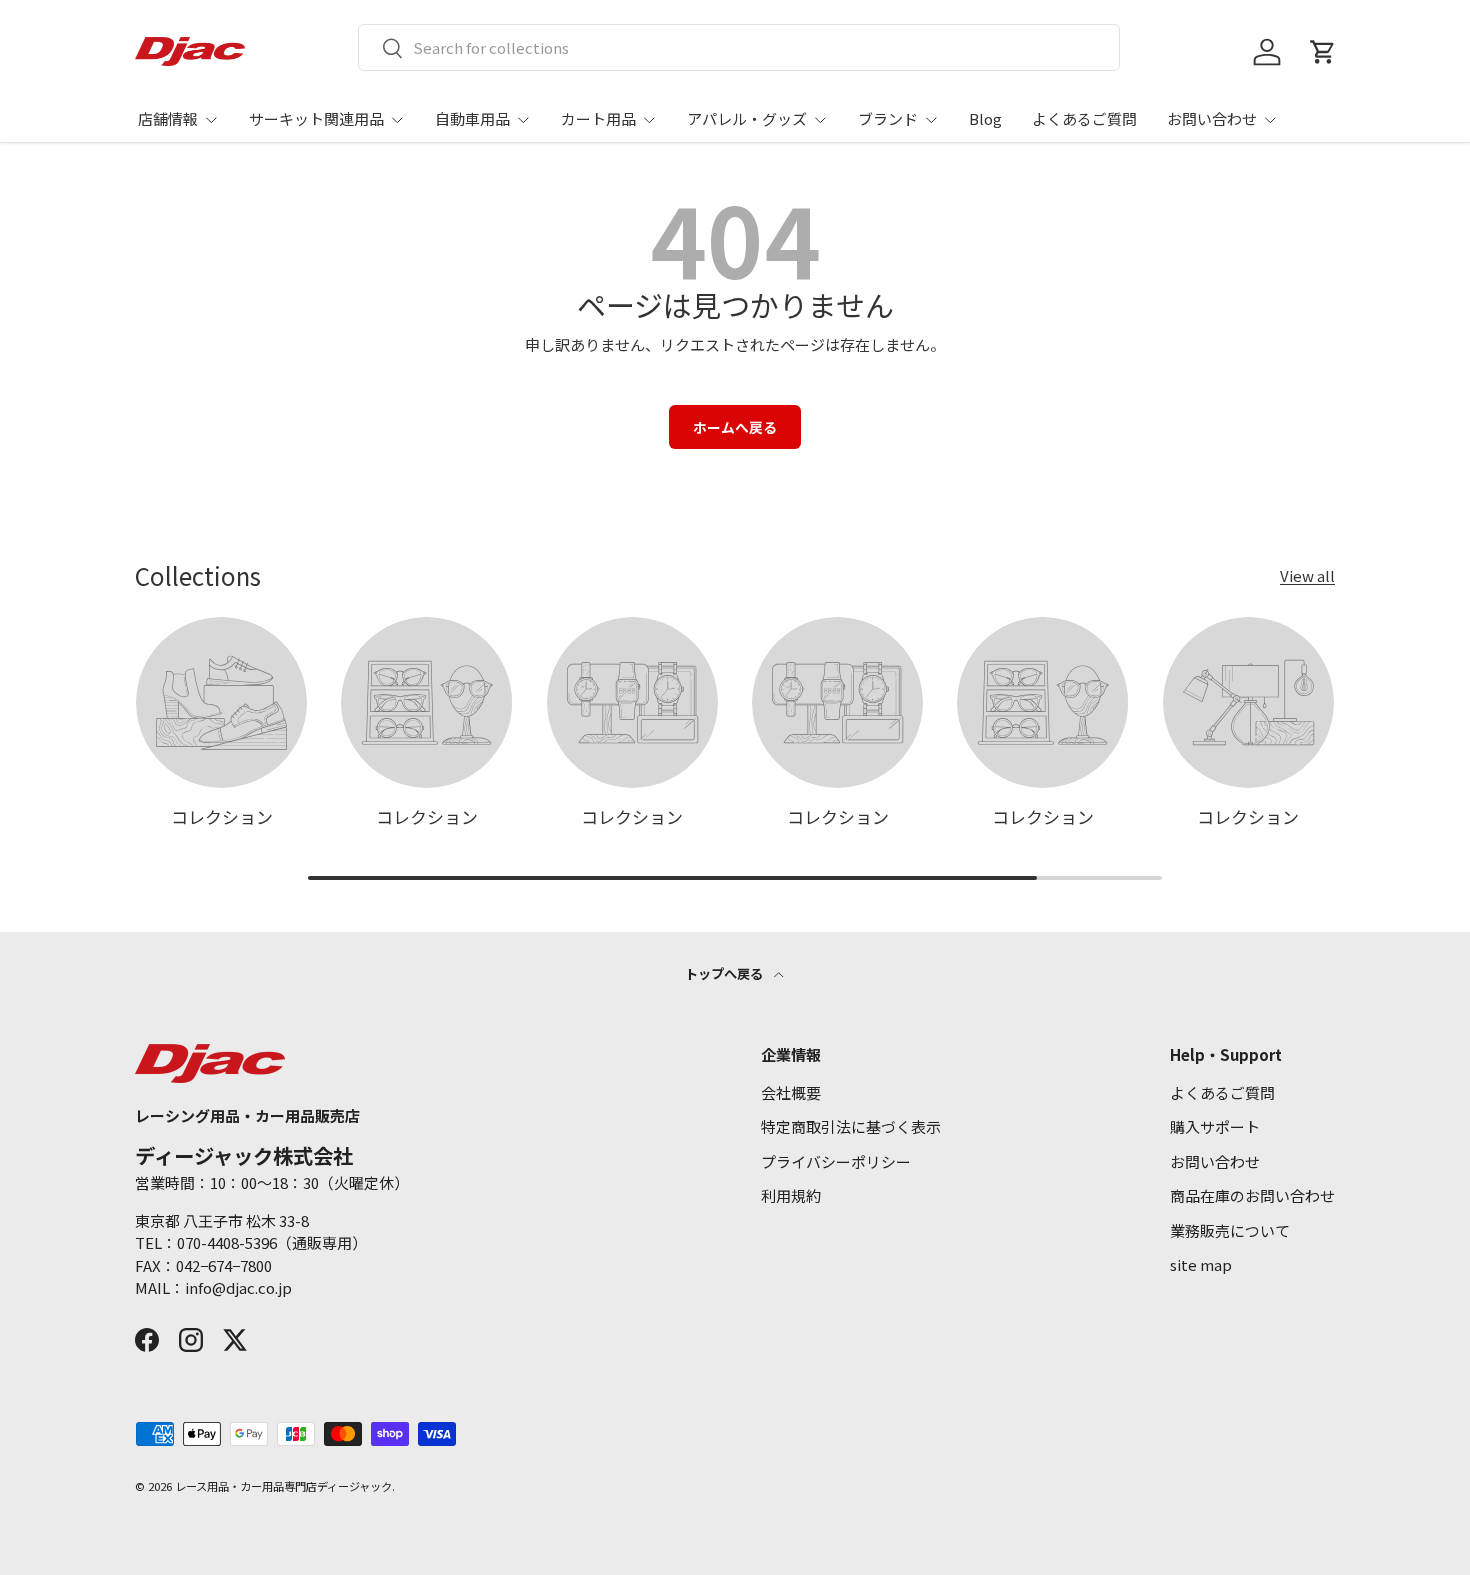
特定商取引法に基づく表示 (851, 1126)
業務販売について (1230, 1230)
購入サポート (1215, 1126)
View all (1307, 575)
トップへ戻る (725, 973)
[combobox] (739, 47)
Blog (985, 118)
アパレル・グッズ (747, 118)
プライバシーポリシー (836, 1161)
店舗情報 (168, 118)
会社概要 (791, 1092)
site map (1201, 1264)
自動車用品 (472, 118)
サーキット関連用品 (316, 118)
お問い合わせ (1212, 118)
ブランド (888, 118)
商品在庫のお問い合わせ (1252, 1195)
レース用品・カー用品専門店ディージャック (283, 1486)
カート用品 (598, 118)
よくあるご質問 (1084, 118)
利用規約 (791, 1195)
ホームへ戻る (735, 427)
